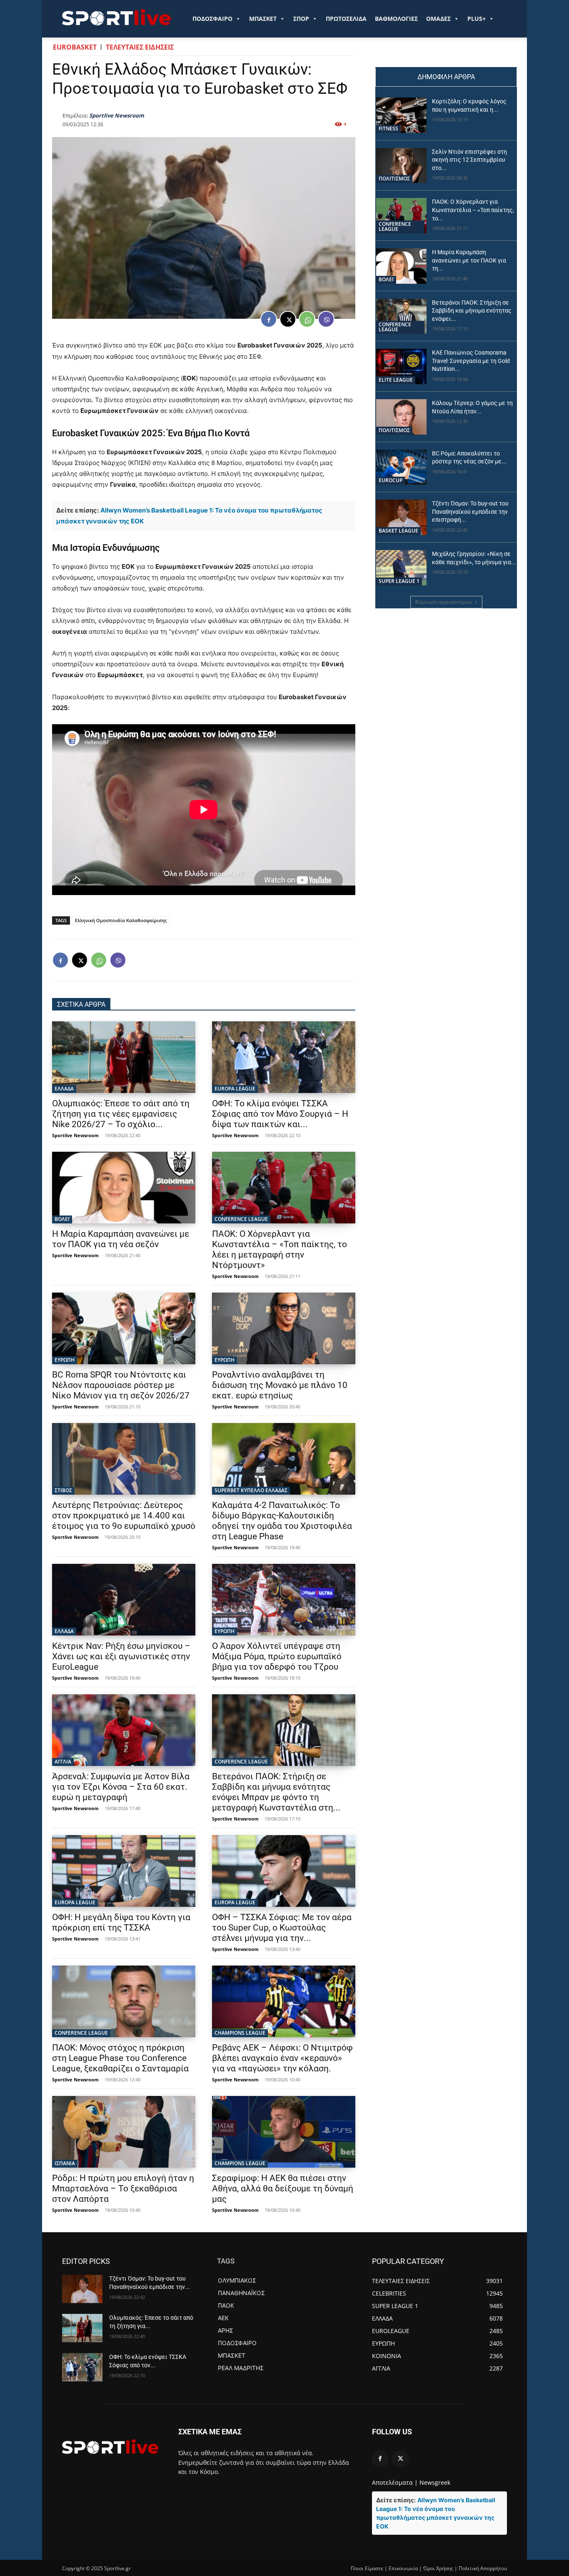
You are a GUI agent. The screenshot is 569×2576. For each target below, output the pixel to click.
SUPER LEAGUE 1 (399, 581)
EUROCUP (391, 480)
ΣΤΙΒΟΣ (63, 1490)
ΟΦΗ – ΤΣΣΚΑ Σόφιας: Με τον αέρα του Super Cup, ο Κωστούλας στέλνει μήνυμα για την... (282, 1928)
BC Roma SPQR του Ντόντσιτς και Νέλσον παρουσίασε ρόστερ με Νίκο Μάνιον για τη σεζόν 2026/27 (121, 1385)
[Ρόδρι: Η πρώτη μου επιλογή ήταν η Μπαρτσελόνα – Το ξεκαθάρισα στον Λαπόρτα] (124, 2132)
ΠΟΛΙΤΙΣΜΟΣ (394, 179)
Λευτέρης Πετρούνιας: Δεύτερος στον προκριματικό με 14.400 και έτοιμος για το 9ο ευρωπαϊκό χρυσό (124, 1516)
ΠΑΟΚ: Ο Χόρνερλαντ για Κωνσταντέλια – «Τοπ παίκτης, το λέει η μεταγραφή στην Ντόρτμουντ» (280, 1249)
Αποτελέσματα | (395, 2482)
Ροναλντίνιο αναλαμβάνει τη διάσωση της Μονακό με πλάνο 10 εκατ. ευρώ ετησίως (280, 1385)
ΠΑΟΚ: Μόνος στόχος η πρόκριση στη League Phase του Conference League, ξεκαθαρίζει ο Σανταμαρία (120, 2058)
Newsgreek (435, 2482)
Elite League (396, 380)
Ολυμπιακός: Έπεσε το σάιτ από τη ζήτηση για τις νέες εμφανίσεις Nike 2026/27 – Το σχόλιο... (121, 1114)
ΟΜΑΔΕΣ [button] (438, 19)
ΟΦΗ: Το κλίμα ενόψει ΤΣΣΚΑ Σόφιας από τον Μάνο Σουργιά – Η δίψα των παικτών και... (280, 1114)
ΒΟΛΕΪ (62, 1219)
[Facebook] (269, 319)
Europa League (235, 1089)
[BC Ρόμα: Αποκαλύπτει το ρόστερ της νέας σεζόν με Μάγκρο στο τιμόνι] (401, 467)
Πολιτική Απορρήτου (483, 2568)
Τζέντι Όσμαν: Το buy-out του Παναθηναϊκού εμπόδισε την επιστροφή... (470, 511)
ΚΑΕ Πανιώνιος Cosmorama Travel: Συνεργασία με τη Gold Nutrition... (471, 361)
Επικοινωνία (403, 2568)
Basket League (398, 531)
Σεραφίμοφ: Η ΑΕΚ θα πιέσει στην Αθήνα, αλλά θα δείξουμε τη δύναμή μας (283, 2188)
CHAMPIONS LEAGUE (240, 2033)
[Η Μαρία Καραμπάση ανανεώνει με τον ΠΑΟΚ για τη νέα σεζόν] (124, 1188)
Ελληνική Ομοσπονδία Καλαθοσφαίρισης (121, 920)
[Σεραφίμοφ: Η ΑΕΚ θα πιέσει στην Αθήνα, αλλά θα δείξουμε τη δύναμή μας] (284, 2132)
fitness (388, 129)
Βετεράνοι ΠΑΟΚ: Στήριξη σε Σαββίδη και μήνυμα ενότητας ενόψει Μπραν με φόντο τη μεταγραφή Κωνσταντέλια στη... (276, 1792)
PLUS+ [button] (477, 19)
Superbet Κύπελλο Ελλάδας (251, 1490)
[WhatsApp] (307, 319)
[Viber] (326, 319)
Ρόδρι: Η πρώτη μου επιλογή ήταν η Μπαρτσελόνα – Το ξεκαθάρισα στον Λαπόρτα (123, 2188)
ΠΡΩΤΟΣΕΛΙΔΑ (346, 19)
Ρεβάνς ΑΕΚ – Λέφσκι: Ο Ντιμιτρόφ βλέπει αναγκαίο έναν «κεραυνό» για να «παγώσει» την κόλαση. (282, 2058)
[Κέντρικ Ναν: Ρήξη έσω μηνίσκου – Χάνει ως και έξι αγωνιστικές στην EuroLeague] (124, 1600)
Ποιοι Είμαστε (367, 2568)
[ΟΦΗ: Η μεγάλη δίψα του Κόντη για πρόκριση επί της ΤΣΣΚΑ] (124, 1871)
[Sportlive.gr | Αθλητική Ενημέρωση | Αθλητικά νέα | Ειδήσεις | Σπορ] (110, 2446)
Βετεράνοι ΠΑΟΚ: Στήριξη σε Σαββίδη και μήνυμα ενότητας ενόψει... (472, 311)
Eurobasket (75, 47)
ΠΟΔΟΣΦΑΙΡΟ (212, 19)
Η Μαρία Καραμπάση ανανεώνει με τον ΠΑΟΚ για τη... (469, 260)
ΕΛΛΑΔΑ (64, 1089)
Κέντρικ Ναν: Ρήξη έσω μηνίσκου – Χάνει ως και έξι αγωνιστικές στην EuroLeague (121, 1656)
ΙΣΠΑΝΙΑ (65, 2163)
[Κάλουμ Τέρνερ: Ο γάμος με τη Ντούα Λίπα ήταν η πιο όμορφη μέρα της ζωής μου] (401, 417)
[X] (288, 319)
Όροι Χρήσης (438, 2568)
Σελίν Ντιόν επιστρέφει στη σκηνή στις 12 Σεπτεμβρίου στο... (469, 160)
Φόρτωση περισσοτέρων (443, 602)
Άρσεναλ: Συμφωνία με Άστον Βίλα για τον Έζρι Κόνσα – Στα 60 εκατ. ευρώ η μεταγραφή (121, 1787)
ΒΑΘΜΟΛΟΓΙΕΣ (396, 19)
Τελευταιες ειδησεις (140, 47)
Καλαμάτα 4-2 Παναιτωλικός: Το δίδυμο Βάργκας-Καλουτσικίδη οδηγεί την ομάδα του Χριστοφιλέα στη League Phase (282, 1521)
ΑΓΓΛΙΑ (63, 1762)
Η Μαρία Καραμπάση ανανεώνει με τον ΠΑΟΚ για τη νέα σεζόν (121, 1239)
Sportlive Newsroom (117, 115)
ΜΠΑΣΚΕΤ (263, 19)
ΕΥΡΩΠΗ (65, 1360)
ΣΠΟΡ (301, 19)
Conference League (241, 1219)
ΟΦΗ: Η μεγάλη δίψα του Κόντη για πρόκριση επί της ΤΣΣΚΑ (121, 1922)
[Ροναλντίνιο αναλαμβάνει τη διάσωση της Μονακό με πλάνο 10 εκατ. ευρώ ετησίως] (284, 1328)
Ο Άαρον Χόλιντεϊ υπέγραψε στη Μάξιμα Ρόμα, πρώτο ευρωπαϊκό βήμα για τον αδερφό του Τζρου (277, 1656)
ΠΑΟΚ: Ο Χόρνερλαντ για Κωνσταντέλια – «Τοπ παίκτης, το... (473, 210)
